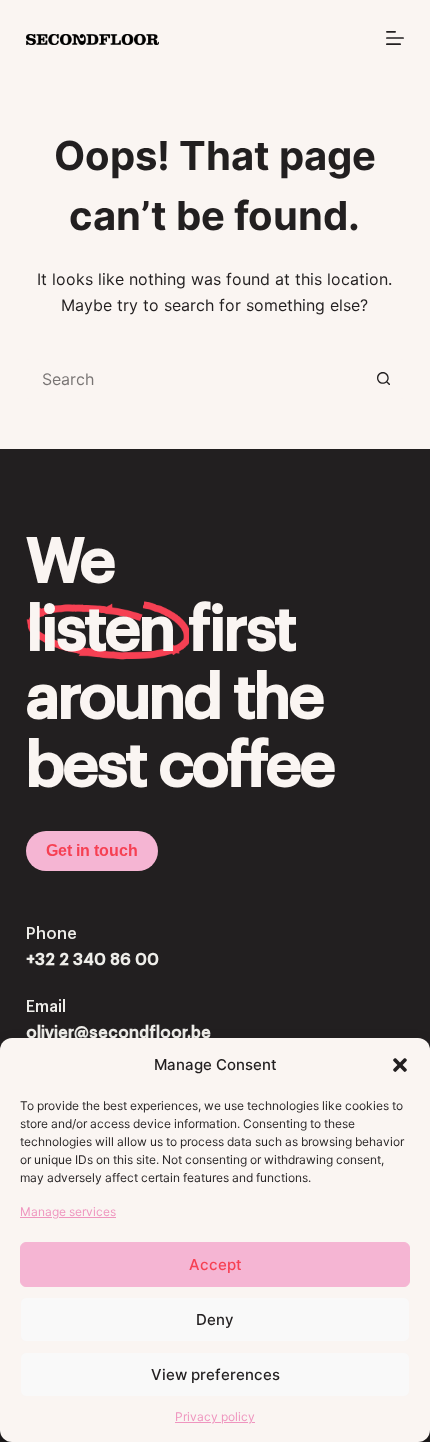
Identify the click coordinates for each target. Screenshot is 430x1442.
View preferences (215, 1374)
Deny (215, 1319)
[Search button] (384, 379)
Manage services (68, 1211)
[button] (400, 1065)
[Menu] (395, 38)
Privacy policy (215, 1416)
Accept (215, 1264)
